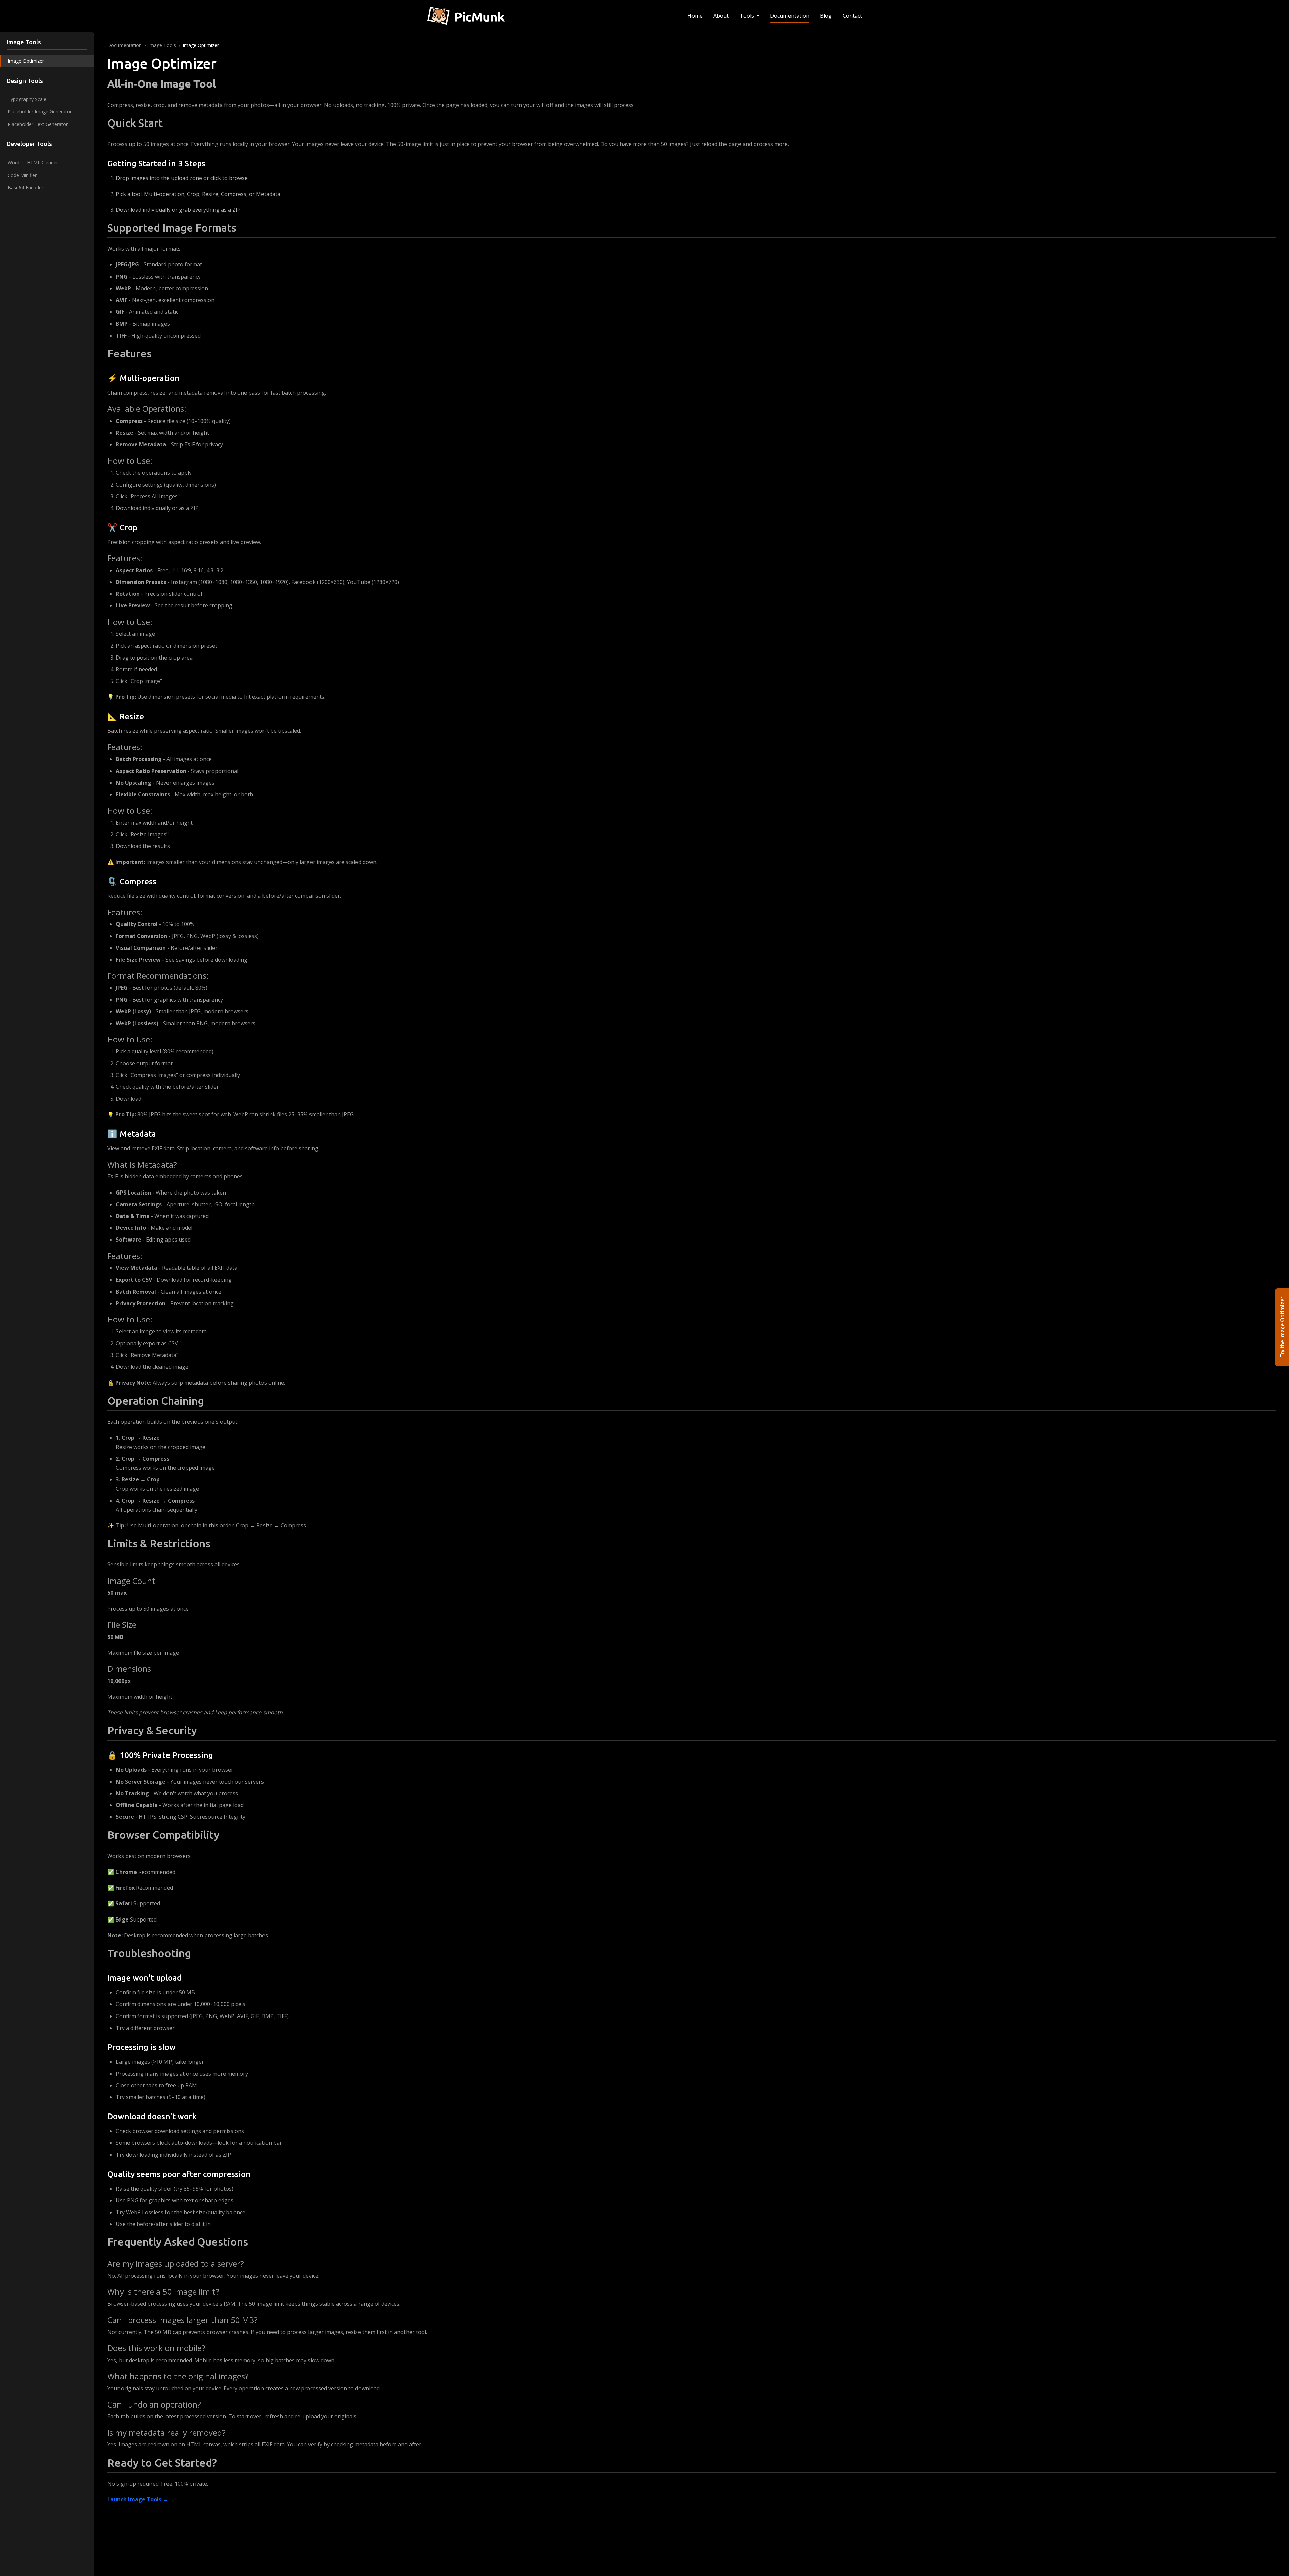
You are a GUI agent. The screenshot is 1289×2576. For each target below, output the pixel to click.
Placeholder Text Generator (38, 124)
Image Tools (162, 45)
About (721, 16)
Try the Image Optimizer (1282, 1327)
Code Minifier (22, 175)
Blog (826, 16)
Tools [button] (747, 16)
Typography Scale (27, 99)
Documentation (790, 16)
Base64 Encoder (26, 187)
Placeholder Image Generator (40, 112)
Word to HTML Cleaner (33, 163)
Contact (852, 16)
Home (695, 16)
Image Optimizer (26, 61)
